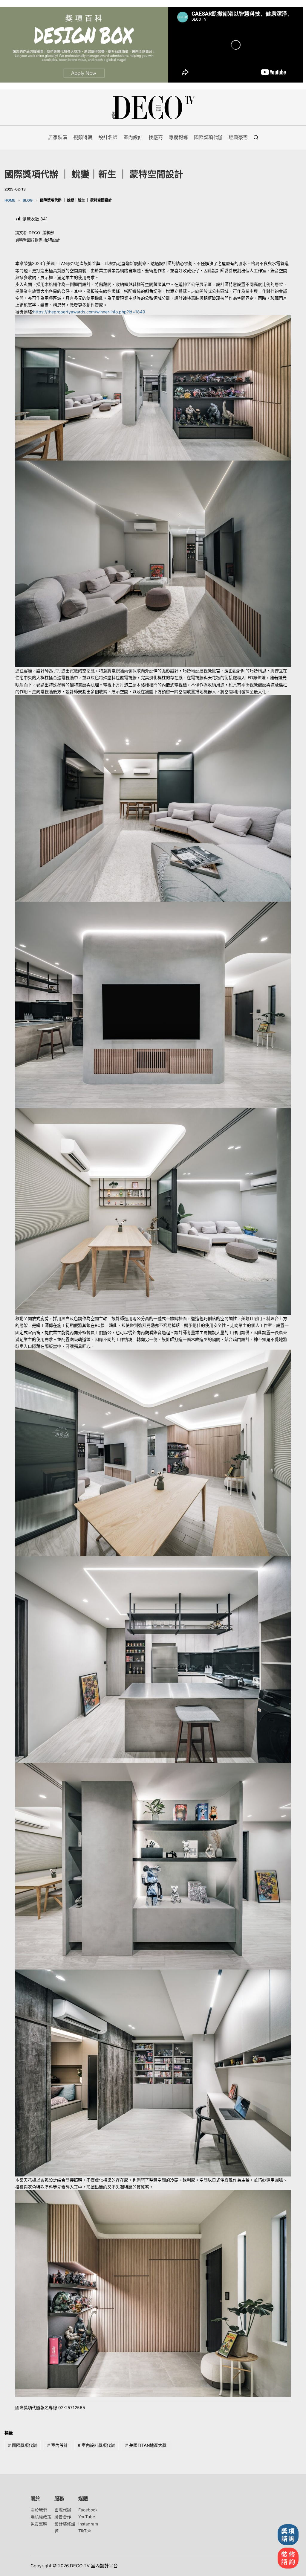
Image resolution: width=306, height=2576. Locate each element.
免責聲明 (39, 2524)
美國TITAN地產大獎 (146, 2445)
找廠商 (156, 137)
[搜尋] (256, 137)
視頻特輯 (83, 137)
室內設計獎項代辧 (96, 2445)
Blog (28, 200)
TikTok (85, 2531)
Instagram (88, 2524)
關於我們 (39, 2510)
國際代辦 (63, 2510)
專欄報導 (178, 137)
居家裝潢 (58, 137)
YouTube (87, 2517)
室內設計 (133, 137)
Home (10, 200)
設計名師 (108, 137)
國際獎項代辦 (208, 137)
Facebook (88, 2510)
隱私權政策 (41, 2517)
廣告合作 (63, 2517)
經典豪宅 (238, 137)
